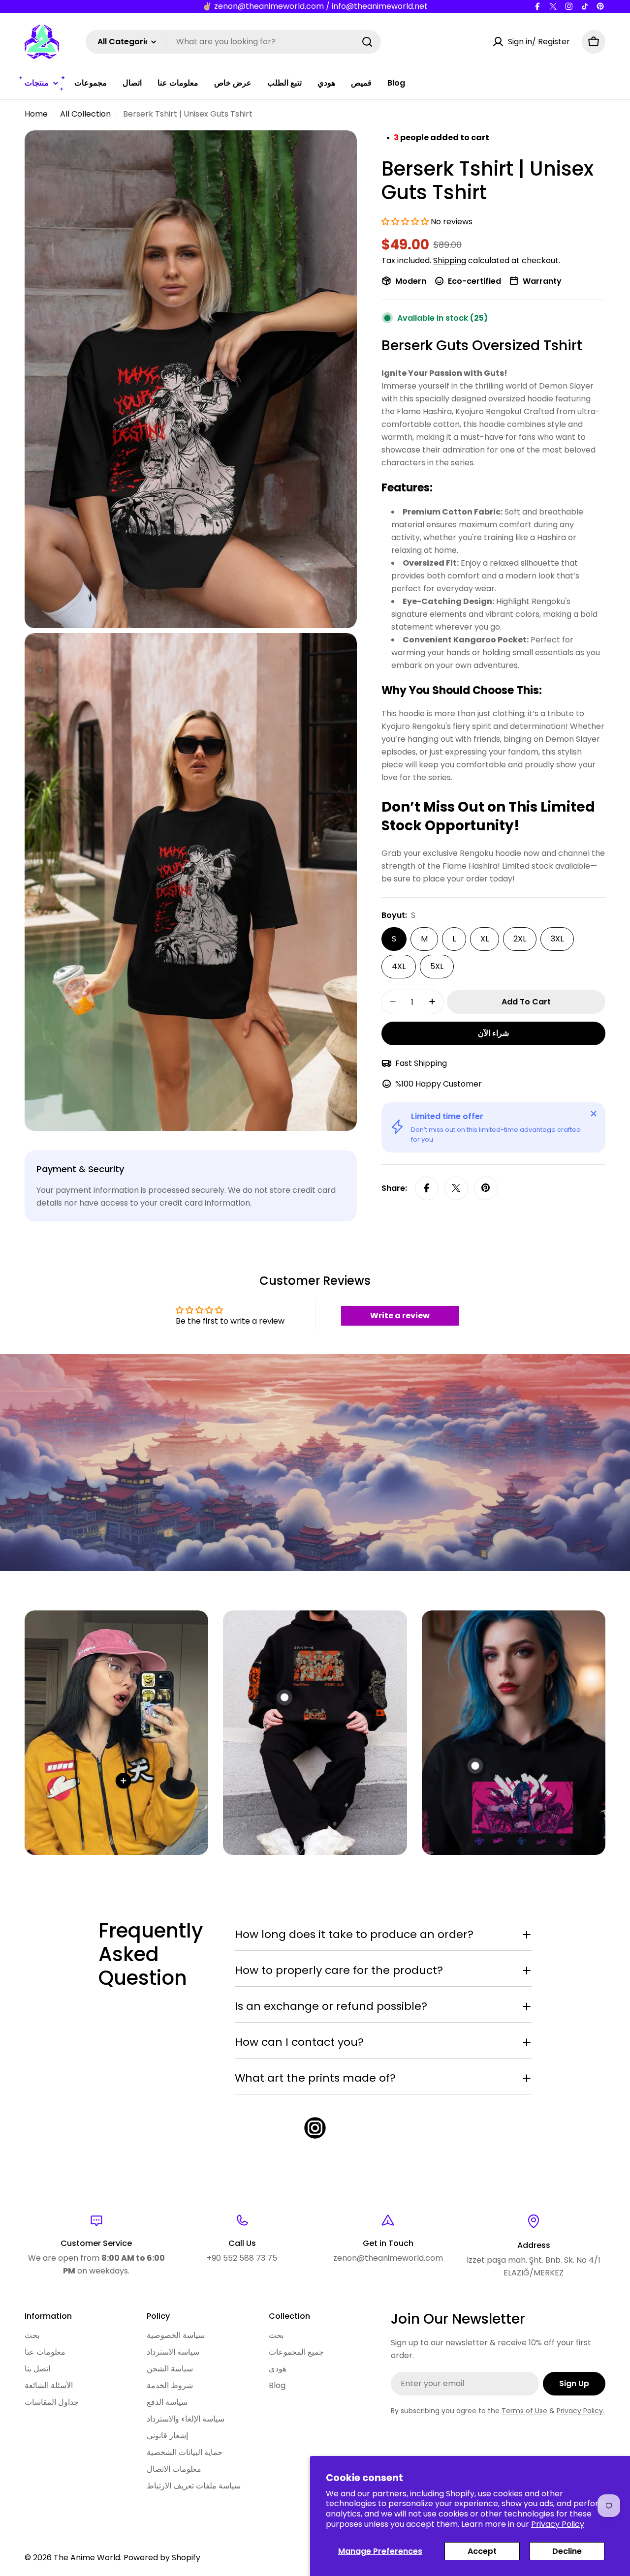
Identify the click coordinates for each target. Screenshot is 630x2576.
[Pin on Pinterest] (486, 1188)
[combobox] (233, 42)
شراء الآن (493, 1033)
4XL (399, 966)
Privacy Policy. (581, 2411)
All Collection (85, 114)
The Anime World (87, 2558)
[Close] (594, 1114)
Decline (567, 2551)
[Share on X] (456, 1188)
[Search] (367, 42)
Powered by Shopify (162, 2558)
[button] (406, 222)
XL (485, 938)
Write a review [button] (400, 1316)
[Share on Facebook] (427, 1188)
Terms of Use (524, 2411)
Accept (482, 2551)
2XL (520, 938)
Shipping (450, 260)
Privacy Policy (558, 2524)
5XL (437, 966)
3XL (557, 938)
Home (36, 114)
